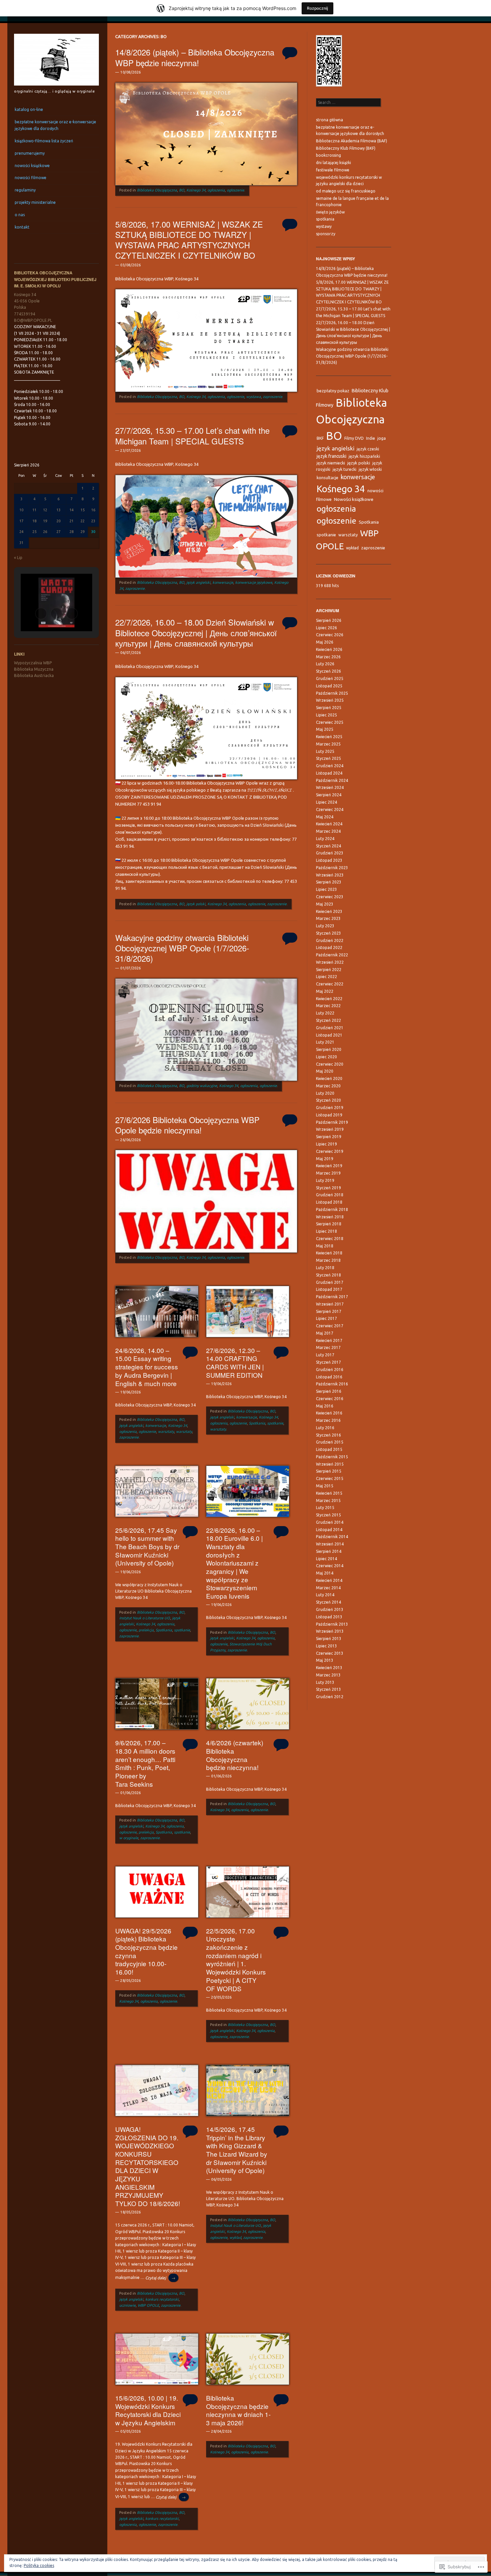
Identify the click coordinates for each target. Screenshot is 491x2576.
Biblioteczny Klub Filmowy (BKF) (346, 148)
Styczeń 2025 (329, 758)
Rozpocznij (317, 8)
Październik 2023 (332, 868)
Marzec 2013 (328, 1675)
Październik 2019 (332, 1122)
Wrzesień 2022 (330, 962)
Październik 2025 (332, 693)
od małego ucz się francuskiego (346, 191)
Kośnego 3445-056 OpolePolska (27, 301)
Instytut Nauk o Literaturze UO (145, 1618)
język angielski (198, 582)
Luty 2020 (325, 1093)
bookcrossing (329, 155)
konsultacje (328, 478)
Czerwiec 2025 (330, 722)
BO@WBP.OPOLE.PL (33, 320)
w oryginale (129, 1838)
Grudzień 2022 (330, 940)
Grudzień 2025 (330, 679)
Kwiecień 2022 (329, 999)
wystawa (254, 397)
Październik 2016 (332, 1384)
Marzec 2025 (328, 744)
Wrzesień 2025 (330, 700)
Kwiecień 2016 (329, 1413)
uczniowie (127, 2305)
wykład (235, 2238)
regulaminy (25, 190)
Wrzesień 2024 (330, 787)
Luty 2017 (325, 1355)
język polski (196, 904)
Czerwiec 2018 (330, 1239)
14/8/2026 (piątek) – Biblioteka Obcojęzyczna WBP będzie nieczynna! (195, 57)
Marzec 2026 (328, 657)
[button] (41, 614)
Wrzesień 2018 (330, 1217)
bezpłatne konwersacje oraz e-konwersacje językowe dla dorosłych (55, 125)
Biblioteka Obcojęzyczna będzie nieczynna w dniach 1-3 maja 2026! (238, 2410)
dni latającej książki (334, 163)
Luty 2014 (325, 1595)
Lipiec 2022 (326, 977)
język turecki (345, 469)
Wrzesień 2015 (330, 1464)
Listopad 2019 (329, 1115)
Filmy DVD (354, 438)
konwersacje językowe (254, 582)
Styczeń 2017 (329, 1362)
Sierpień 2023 (329, 882)
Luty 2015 (325, 1508)
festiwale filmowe (333, 170)
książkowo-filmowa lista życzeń (44, 141)
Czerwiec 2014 (330, 1566)
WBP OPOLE (148, 2305)
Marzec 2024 (328, 831)
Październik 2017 (332, 1297)
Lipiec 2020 (326, 1057)
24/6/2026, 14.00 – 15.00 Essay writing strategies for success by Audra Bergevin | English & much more (147, 1367)
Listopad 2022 (329, 947)
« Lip (18, 558)
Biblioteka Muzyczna (34, 669)
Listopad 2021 (329, 1035)
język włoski (370, 469)
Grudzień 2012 (330, 1697)
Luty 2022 (325, 1013)
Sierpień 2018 (329, 1224)
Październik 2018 (332, 1209)
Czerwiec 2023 (330, 897)
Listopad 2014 (329, 1530)
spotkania (325, 219)
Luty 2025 (325, 751)
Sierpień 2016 (329, 1391)
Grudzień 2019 (330, 1108)
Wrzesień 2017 (330, 1304)
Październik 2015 (332, 1457)
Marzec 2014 (328, 1588)
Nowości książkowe (354, 499)
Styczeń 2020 (329, 1100)
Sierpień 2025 (329, 708)
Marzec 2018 (328, 1260)
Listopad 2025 (329, 686)
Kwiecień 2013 (329, 1668)
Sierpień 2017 (329, 1311)
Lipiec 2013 (326, 1646)
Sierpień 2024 (329, 795)
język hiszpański (364, 456)
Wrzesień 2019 (330, 1129)
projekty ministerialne (35, 202)
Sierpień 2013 (329, 1639)
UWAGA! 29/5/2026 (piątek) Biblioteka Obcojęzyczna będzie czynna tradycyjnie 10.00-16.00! (146, 1951)
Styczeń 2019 (329, 1188)
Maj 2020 (325, 1071)
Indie (371, 438)
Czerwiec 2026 (330, 635)
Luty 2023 (325, 926)
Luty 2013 (325, 1682)
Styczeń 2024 (329, 846)
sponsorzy (326, 234)
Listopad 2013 (329, 1617)
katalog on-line (29, 109)
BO (182, 190)
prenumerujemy (30, 153)
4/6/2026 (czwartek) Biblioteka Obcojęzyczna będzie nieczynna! (235, 1755)
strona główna (330, 120)
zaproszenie (273, 397)
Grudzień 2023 (330, 853)
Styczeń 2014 (329, 1602)
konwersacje (223, 582)
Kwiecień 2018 (329, 1253)
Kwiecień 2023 (329, 911)
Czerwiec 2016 (330, 1399)
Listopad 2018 (329, 1202)
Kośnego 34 (196, 190)
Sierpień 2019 (329, 1137)
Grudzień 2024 (330, 766)
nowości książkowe (32, 166)
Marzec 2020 (328, 1086)
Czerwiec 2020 (330, 1064)
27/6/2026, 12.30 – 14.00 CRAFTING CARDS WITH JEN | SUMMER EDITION (235, 1363)
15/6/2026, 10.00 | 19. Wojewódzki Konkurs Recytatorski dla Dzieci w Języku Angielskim (148, 2410)
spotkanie (275, 1423)
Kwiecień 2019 (329, 1166)
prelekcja (146, 1630)
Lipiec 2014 (326, 1559)
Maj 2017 (325, 1333)
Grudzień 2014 (330, 1522)
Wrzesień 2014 (330, 1544)
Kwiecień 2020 (329, 1078)
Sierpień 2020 (329, 1049)
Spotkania (257, 1423)
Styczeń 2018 (329, 1275)
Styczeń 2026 (329, 671)
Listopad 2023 (329, 860)
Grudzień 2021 (330, 1028)
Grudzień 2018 (330, 1195)
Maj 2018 (325, 1246)
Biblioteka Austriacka (34, 675)
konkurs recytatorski (162, 2299)
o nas (20, 215)
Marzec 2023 (328, 918)
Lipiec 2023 (326, 889)
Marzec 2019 (328, 1173)
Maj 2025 (325, 729)
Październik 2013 (332, 1624)
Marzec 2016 (328, 1420)
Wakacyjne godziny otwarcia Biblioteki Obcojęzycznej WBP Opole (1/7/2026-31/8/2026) (182, 948)
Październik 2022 (332, 955)
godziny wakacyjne (202, 1086)
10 (21, 510)
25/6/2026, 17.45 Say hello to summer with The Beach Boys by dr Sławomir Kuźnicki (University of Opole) (147, 1546)
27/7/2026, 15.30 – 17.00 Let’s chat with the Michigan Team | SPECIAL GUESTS (192, 435)
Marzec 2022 (328, 1006)
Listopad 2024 (329, 773)
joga (382, 438)
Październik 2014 (332, 1537)
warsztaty (166, 1432)
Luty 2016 (325, 1428)
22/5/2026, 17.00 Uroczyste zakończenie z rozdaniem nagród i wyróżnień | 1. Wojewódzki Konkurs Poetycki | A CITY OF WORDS (236, 1959)
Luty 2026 (325, 664)
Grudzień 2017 (330, 1282)
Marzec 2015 (328, 1501)
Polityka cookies (39, 2565)
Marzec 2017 (328, 1347)
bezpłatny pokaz (333, 391)
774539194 (25, 314)
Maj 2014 (325, 1573)
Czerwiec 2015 (330, 1478)
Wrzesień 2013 (330, 1631)
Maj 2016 (325, 1406)
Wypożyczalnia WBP (33, 663)
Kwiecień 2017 (329, 1340)
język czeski (368, 449)
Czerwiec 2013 (330, 1653)
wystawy (324, 226)
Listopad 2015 (329, 1449)
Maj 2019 (325, 1159)
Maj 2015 (325, 1486)
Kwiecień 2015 (329, 1493)
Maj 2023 (325, 904)
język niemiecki (331, 463)
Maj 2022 (325, 991)
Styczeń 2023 (329, 933)
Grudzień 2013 (330, 1609)
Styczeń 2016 (329, 1435)
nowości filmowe (31, 178)
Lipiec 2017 (326, 1318)
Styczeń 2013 (329, 1689)
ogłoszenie (235, 190)
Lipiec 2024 (326, 802)
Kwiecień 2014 (329, 1580)
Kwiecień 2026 (329, 649)
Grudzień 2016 (330, 1370)
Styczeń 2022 (329, 1020)
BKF (320, 438)
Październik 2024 (332, 780)
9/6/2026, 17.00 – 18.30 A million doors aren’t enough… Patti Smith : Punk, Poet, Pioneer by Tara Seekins (145, 1763)
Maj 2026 (325, 642)
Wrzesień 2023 (330, 875)
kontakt (22, 227)
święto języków (330, 212)
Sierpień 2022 (329, 970)
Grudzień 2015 (330, 1442)
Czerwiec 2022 (330, 984)
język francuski (332, 456)
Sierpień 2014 (329, 1551)
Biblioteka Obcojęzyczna (157, 190)
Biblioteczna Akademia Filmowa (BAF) (352, 141)
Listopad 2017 (329, 1289)
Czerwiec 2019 (330, 1151)
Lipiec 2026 (326, 628)
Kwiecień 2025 (329, 737)
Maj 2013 (325, 1660)
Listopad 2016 (329, 1377)
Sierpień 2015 (329, 1471)
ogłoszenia (216, 190)
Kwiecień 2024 (329, 824)
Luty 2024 (325, 839)
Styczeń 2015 (329, 1515)
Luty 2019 (325, 1180)
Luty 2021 (325, 1042)
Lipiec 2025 (326, 715)
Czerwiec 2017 (330, 1326)
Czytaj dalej (160, 2278)
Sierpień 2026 (329, 620)
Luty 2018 (325, 1268)
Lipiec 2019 (326, 1144)
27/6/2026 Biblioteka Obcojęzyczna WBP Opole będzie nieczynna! (187, 1125)
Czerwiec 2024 (330, 809)
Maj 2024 (325, 817)
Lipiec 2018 (326, 1231)
